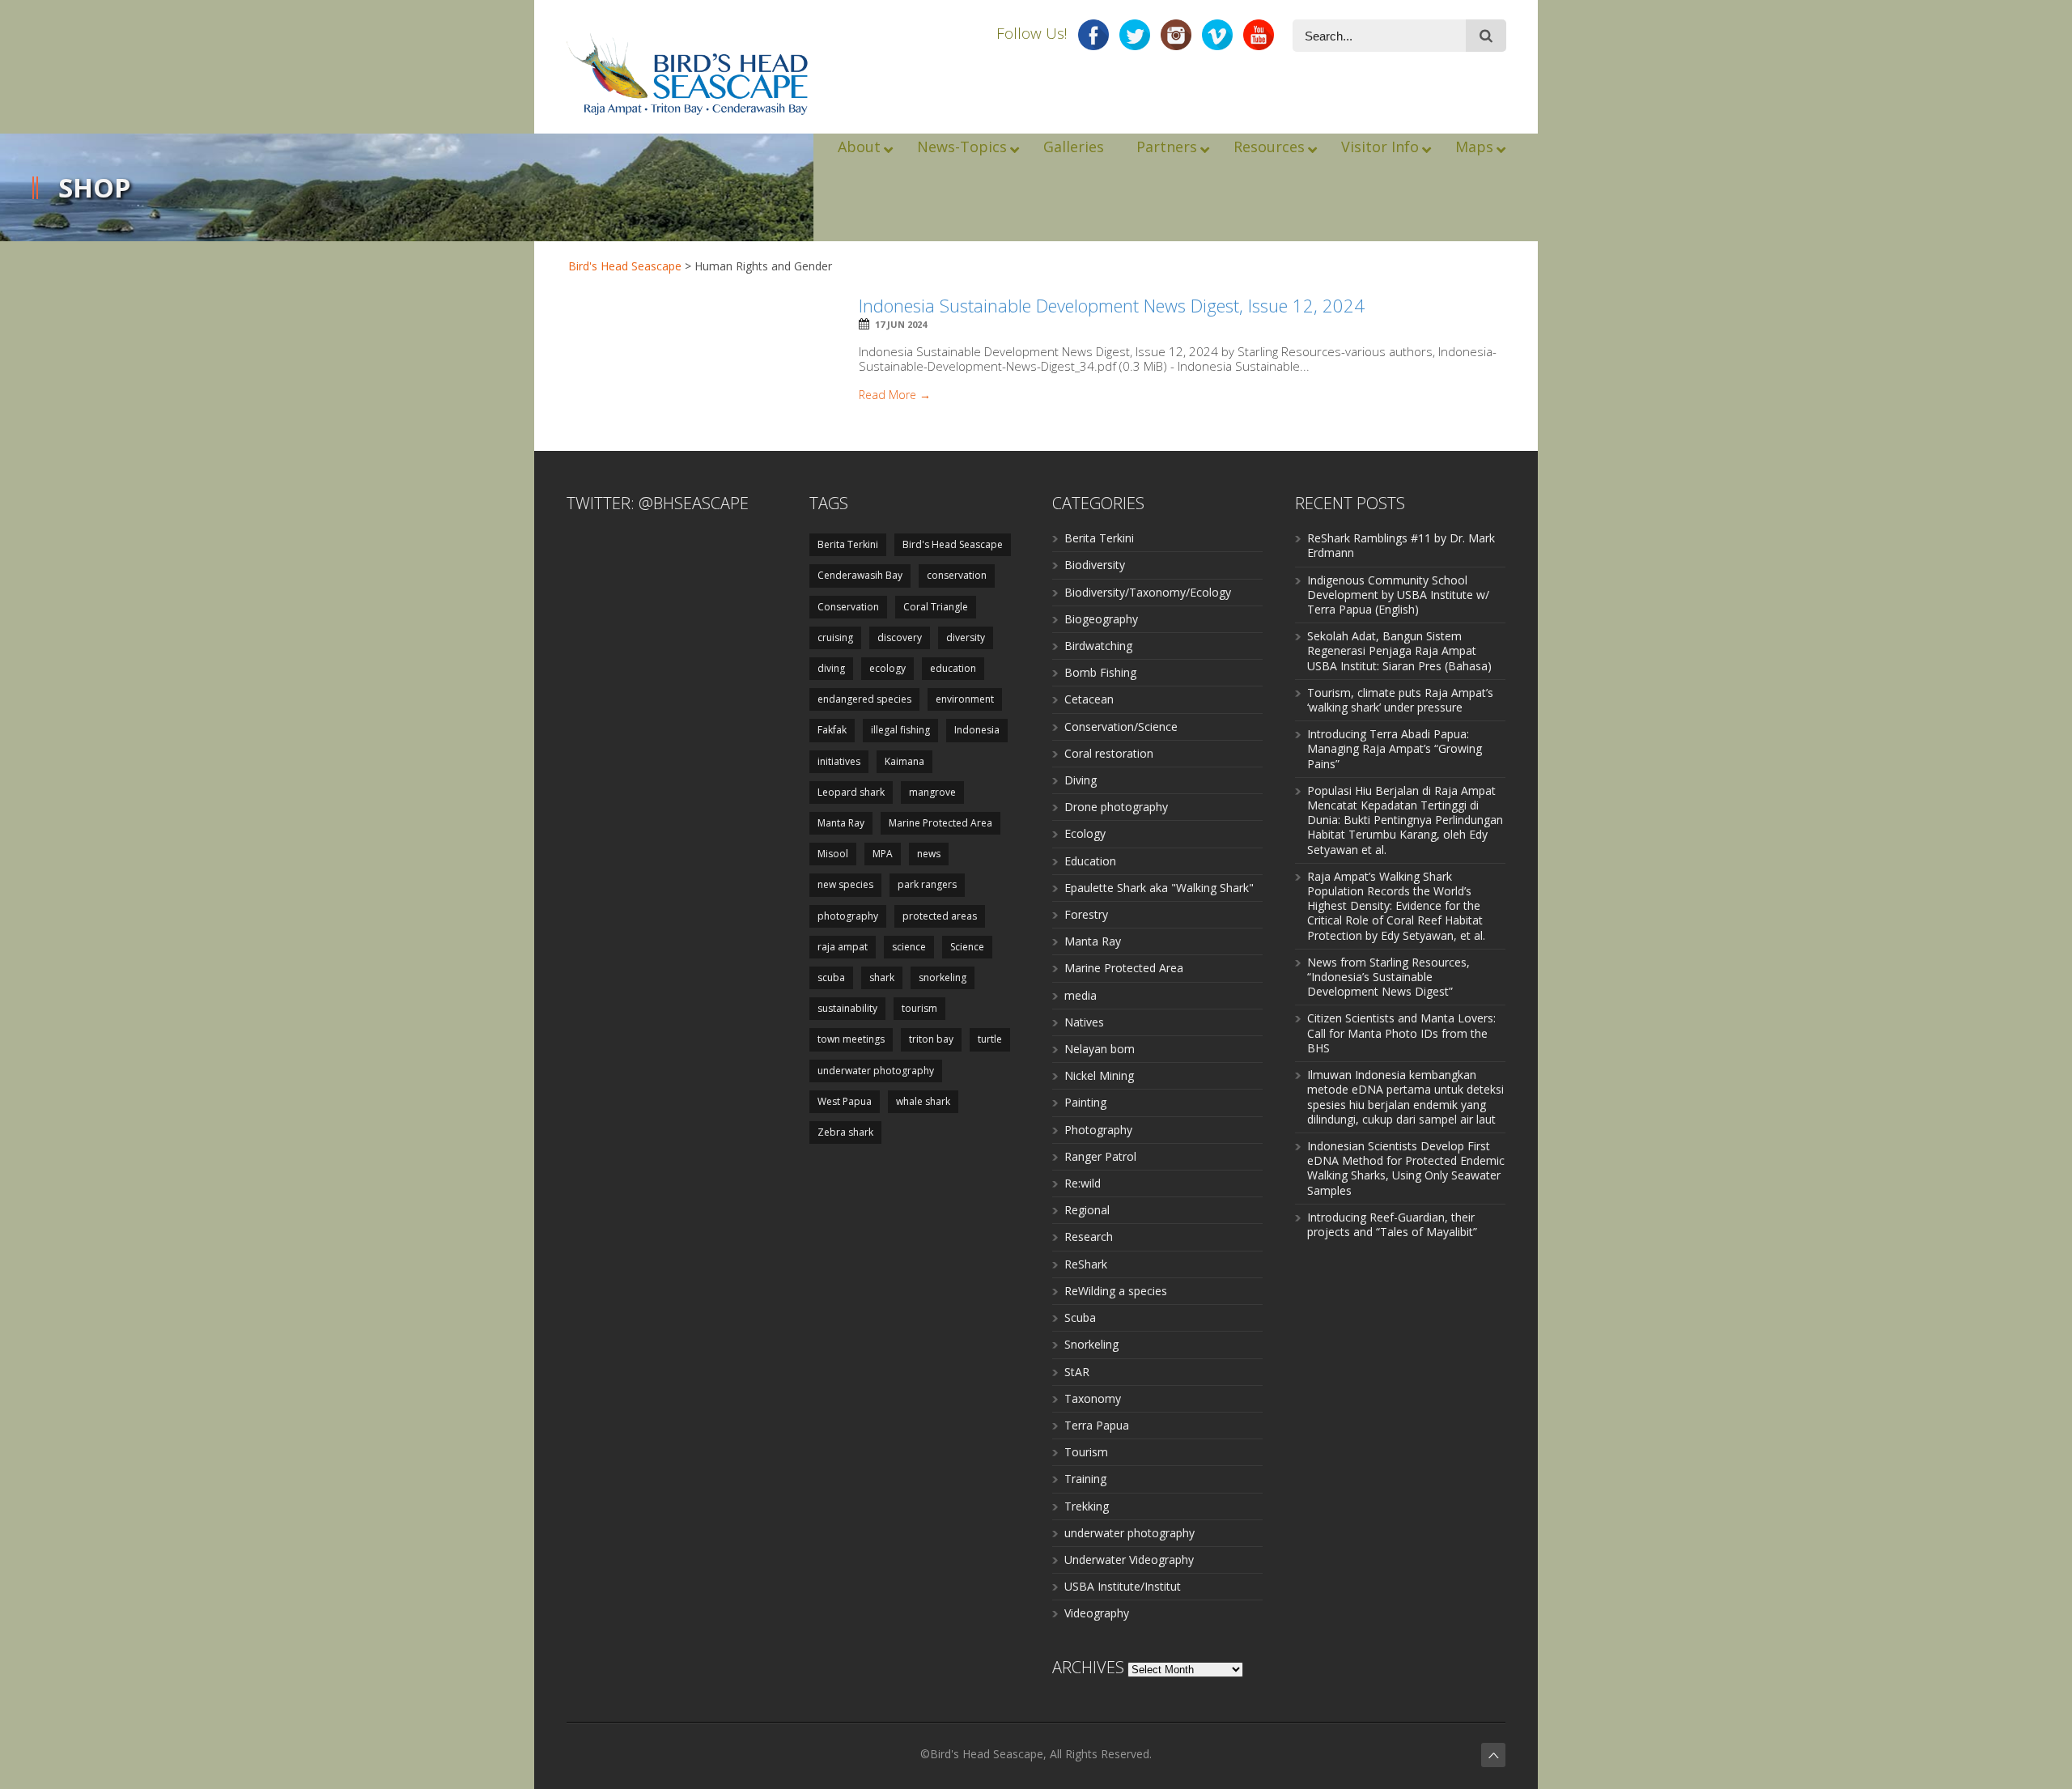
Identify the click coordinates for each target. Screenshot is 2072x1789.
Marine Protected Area (940, 823)
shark (882, 977)
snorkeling (943, 977)
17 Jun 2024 (901, 324)
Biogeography (1101, 619)
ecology (887, 668)
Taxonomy (1093, 1398)
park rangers (927, 884)
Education (1090, 861)
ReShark (1086, 1264)
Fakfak (832, 730)
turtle (990, 1039)
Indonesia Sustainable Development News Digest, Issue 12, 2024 (1112, 305)
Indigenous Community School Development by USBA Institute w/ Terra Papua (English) (1398, 595)
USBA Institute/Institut (1123, 1586)
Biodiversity (1095, 565)
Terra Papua (1097, 1425)
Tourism (1086, 1452)
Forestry (1086, 914)
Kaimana (904, 761)
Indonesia (977, 730)
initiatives (839, 761)
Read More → (895, 395)
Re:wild (1083, 1183)
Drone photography (1116, 807)
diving (831, 668)
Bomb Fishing (1100, 672)
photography (848, 916)
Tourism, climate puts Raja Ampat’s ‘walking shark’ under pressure (1400, 700)
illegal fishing (900, 730)
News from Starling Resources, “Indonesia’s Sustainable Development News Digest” (1388, 977)
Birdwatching (1098, 646)
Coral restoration (1109, 753)
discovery (900, 637)
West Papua (845, 1101)
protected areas (940, 916)
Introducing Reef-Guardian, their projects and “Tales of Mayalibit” (1392, 1224)
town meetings (851, 1039)
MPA (883, 854)
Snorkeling (1091, 1344)
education (953, 668)
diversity (966, 637)
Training (1085, 1479)
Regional (1087, 1210)
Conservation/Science (1121, 727)
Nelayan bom (1100, 1049)
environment (965, 699)
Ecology (1085, 833)
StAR (1077, 1372)
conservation (957, 575)
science (909, 947)
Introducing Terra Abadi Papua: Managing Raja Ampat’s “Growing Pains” (1395, 748)
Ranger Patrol (1100, 1156)
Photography (1098, 1130)
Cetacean (1089, 699)
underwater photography (876, 1071)
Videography (1097, 1613)
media (1081, 995)
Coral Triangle (936, 607)
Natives (1084, 1022)
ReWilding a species (1116, 1291)
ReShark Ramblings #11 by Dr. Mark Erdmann (1401, 545)
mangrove (932, 792)
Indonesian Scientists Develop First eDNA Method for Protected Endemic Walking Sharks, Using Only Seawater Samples (1406, 1168)
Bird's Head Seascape (625, 266)
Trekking (1087, 1506)
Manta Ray (841, 823)
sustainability (847, 1008)
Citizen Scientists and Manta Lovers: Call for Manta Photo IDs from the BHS (1401, 1033)
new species (845, 884)
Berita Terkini (848, 544)
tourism (919, 1008)
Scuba (1080, 1317)
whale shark (923, 1101)
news (929, 854)
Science (967, 947)
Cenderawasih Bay (860, 575)
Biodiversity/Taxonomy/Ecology (1148, 592)
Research (1089, 1237)
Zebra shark (845, 1132)
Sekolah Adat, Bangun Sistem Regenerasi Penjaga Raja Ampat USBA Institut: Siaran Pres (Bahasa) (1399, 650)
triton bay (931, 1039)
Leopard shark (851, 792)
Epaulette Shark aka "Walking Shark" (1159, 888)
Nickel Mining (1099, 1075)
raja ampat (843, 947)
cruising (835, 637)
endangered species (864, 699)
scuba (831, 977)
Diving (1081, 780)
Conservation (848, 607)
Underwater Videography (1129, 1560)
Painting (1085, 1102)
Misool (833, 854)
